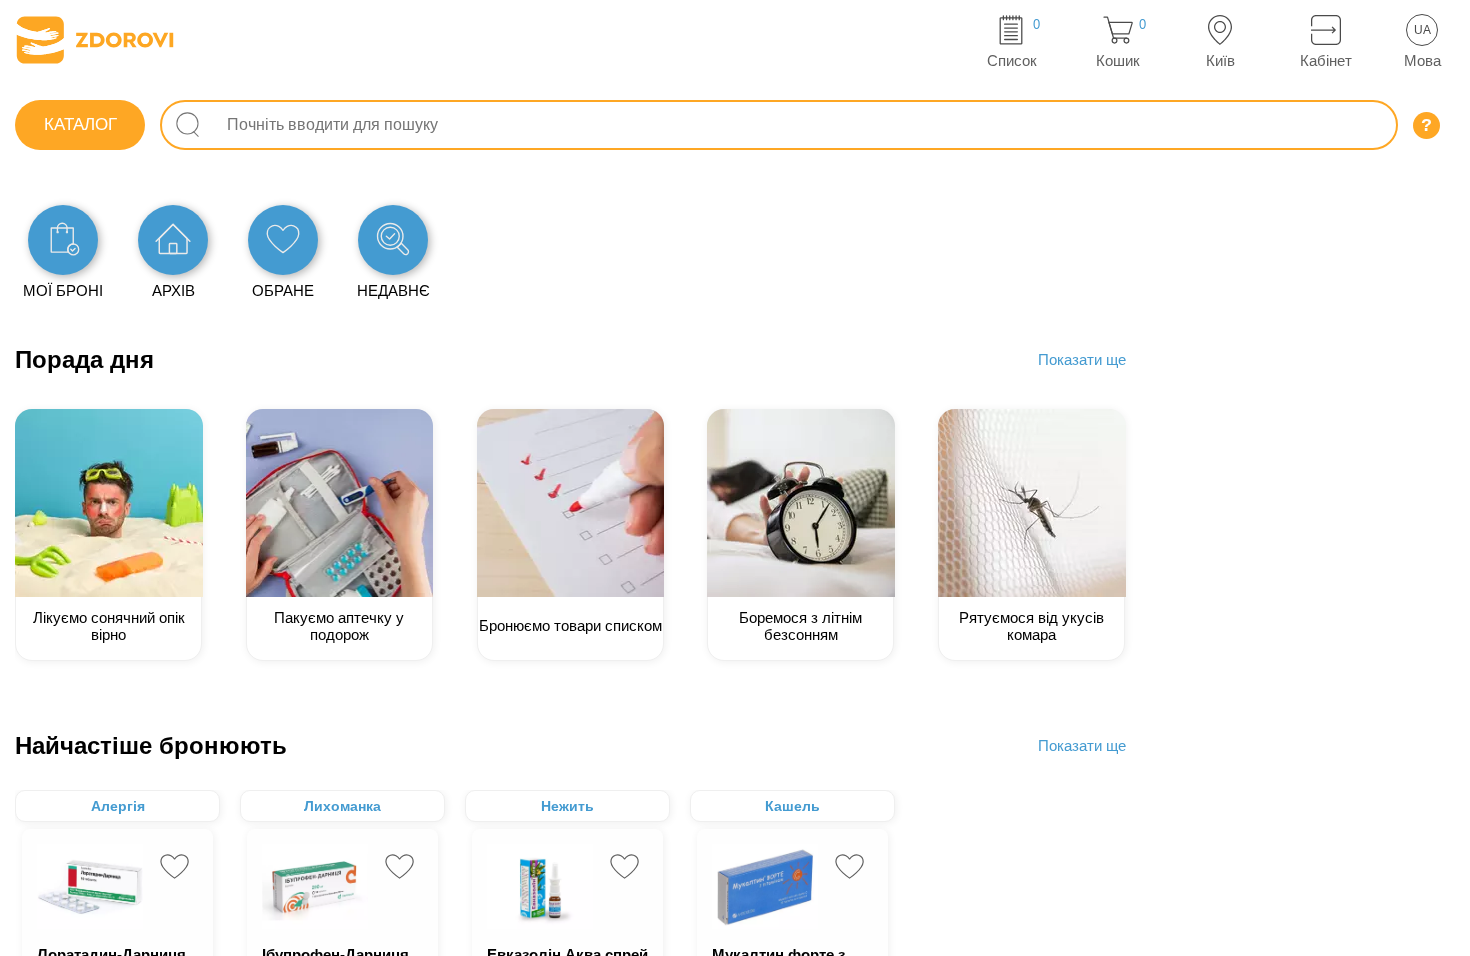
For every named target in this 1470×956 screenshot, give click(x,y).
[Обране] (283, 240)
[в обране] (174, 866)
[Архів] (173, 240)
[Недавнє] (393, 240)
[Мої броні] (63, 240)
